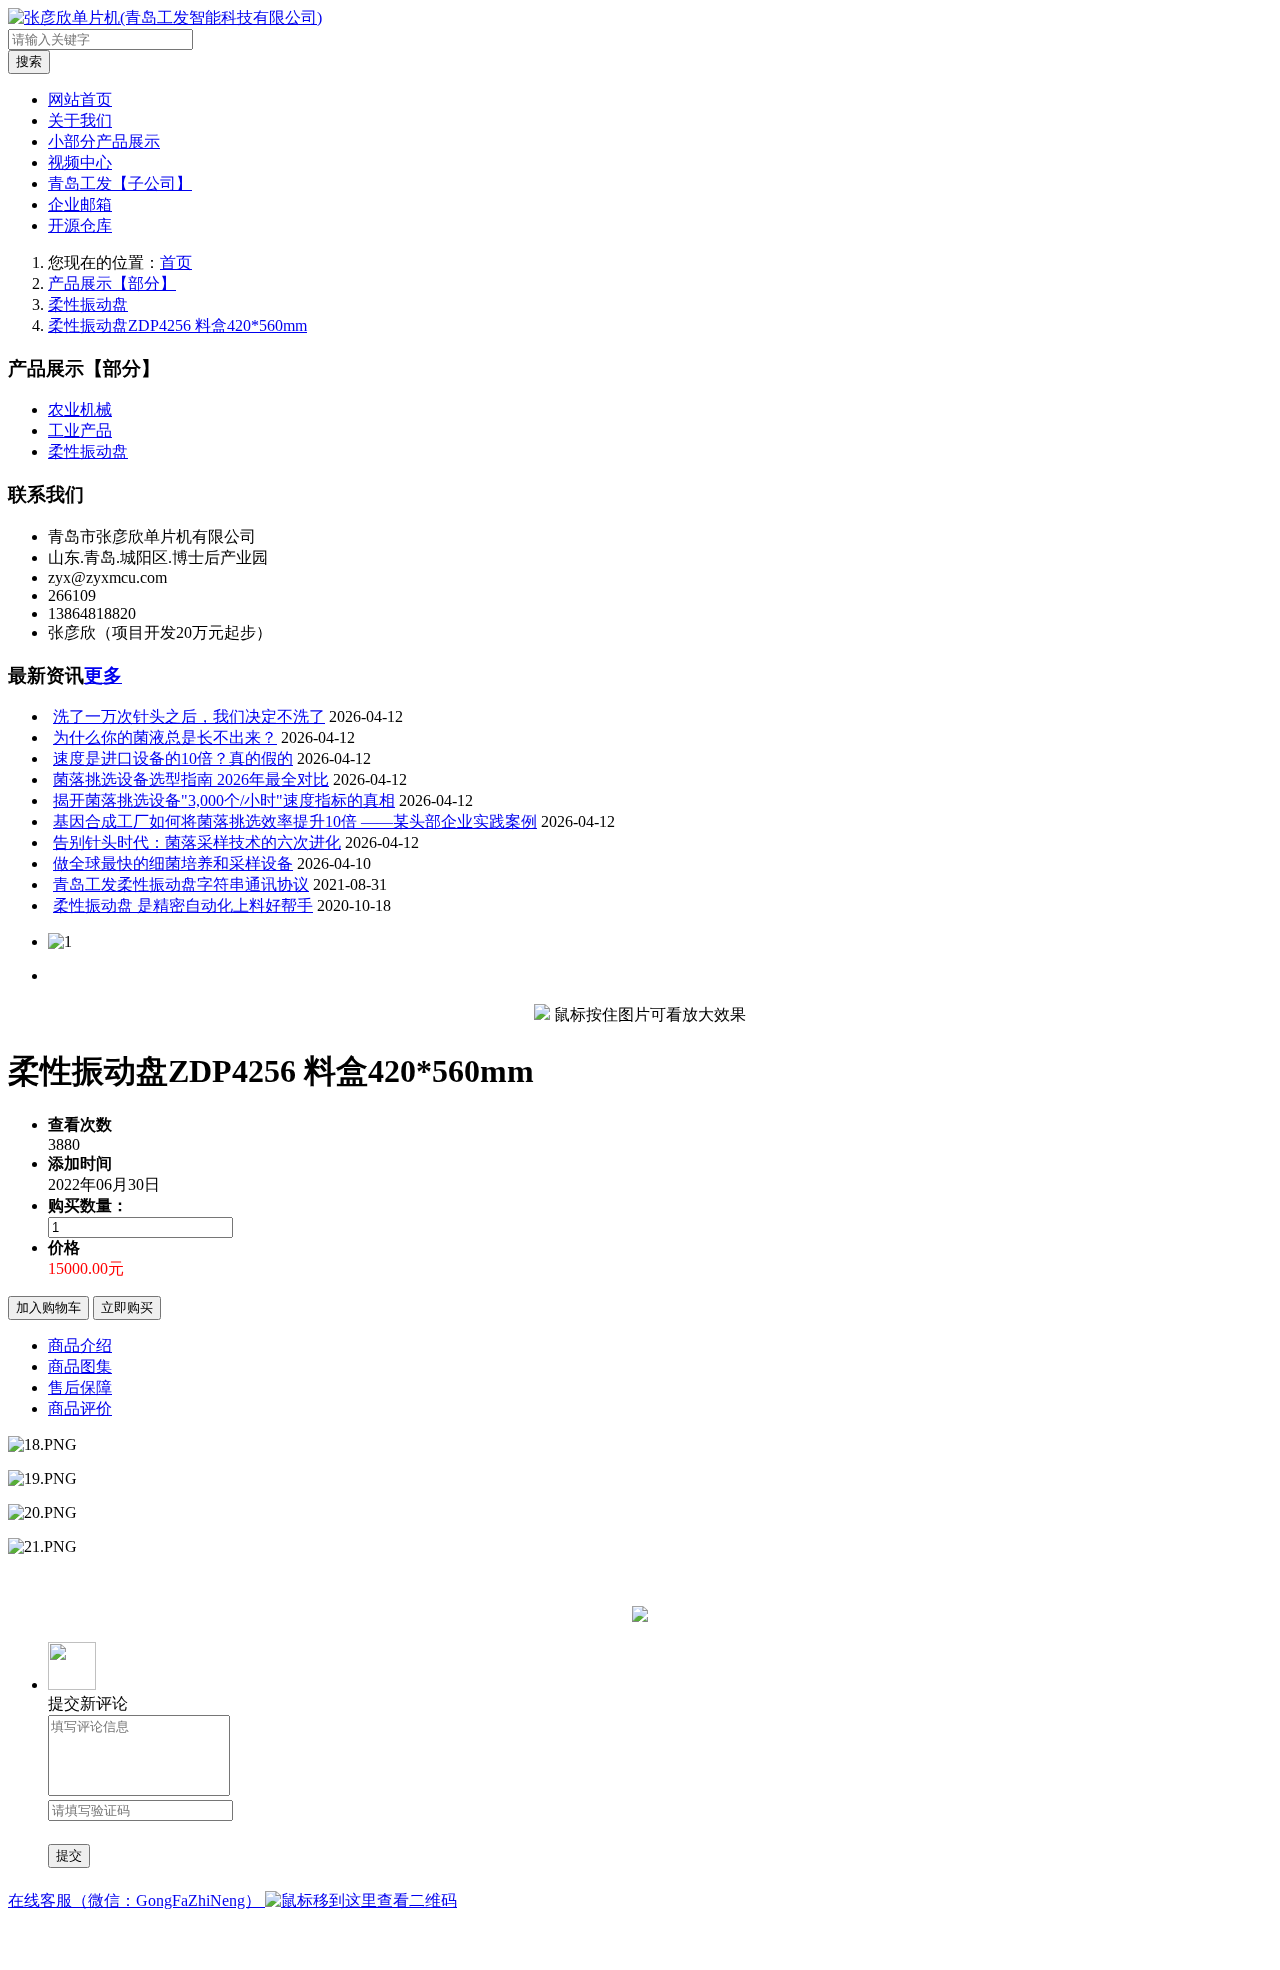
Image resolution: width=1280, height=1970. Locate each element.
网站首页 (80, 99)
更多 (103, 675)
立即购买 (127, 1307)
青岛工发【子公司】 (120, 183)
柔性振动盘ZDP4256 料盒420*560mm (177, 325)
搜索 (29, 61)
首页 (176, 262)
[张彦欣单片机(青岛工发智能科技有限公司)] (165, 17)
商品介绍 (80, 1345)
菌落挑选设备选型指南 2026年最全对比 (191, 779)
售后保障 (80, 1387)
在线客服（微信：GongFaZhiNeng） (136, 1900)
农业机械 (80, 409)
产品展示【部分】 (112, 283)
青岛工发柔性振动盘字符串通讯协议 (181, 884)
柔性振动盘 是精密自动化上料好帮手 (183, 905)
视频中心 (80, 162)
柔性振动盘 (88, 304)
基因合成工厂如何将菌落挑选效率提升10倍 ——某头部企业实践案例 (295, 821)
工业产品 (80, 430)
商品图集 (80, 1366)
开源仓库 (80, 225)
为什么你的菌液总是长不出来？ (165, 737)
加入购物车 (48, 1307)
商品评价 (80, 1408)
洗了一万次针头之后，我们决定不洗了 (189, 716)
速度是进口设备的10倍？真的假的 (173, 758)
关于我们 (80, 120)
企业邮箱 (80, 204)
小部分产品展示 (104, 141)
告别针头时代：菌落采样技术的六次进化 (197, 842)
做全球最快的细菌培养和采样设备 (173, 863)
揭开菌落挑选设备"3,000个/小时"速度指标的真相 (224, 800)
